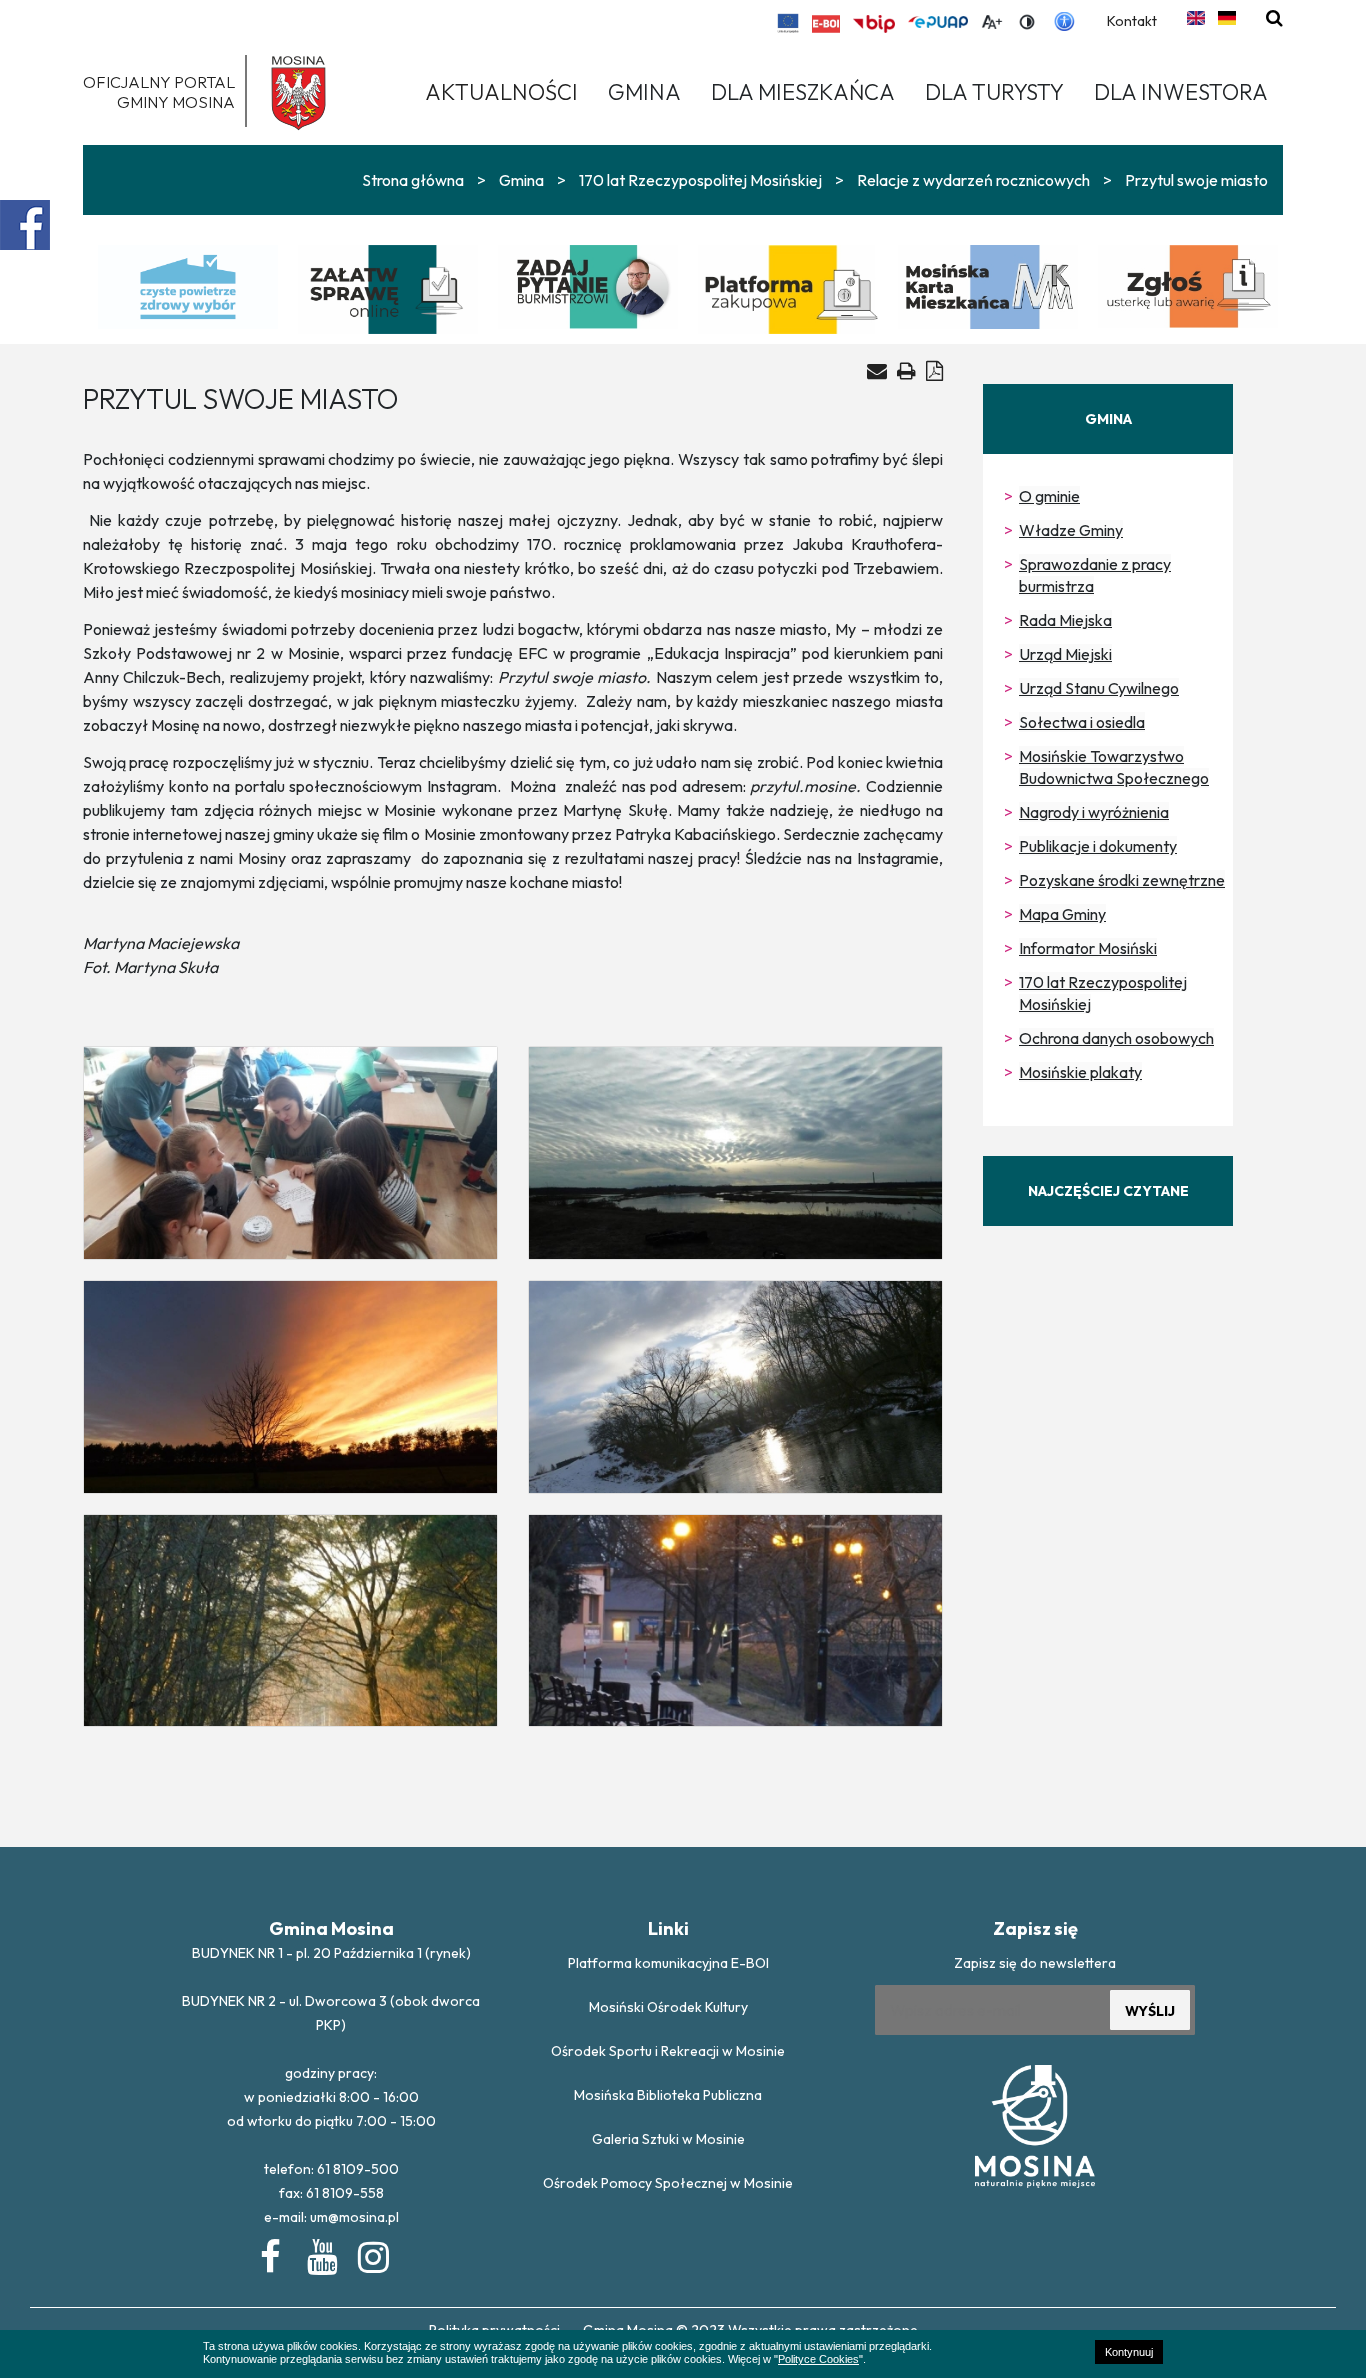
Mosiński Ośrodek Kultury (668, 2007)
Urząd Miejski (1065, 654)
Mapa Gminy (1062, 914)
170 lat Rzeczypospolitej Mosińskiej (700, 180)
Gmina (521, 180)
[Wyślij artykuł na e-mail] (877, 371)
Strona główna (413, 180)
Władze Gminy (1071, 530)
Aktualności (501, 92)
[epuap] (938, 22)
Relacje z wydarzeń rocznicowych (973, 180)
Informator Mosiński (1088, 948)
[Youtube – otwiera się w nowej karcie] (321, 2253)
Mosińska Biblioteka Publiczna (668, 2095)
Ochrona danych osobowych (1116, 1038)
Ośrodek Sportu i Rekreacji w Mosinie (668, 2051)
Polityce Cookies (818, 2359)
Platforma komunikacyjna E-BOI (668, 1963)
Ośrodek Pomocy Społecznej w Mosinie (668, 2183)
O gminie (1049, 496)
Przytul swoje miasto (1196, 180)
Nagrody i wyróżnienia (1094, 812)
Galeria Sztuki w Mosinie (668, 2139)
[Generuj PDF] (934, 370)
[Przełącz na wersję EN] (1196, 18)
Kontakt (1132, 21)
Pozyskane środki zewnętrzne (1122, 880)
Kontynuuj (1129, 2352)
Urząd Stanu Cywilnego (1099, 688)
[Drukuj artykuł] (906, 370)
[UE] (788, 23)
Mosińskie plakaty (1080, 1072)
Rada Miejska (1065, 620)
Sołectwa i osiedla (1082, 722)
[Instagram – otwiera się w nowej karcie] (372, 2253)
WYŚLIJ (1150, 2011)
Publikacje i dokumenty (1098, 846)
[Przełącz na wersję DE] (1227, 18)
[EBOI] (826, 24)
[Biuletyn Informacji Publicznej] (874, 24)
